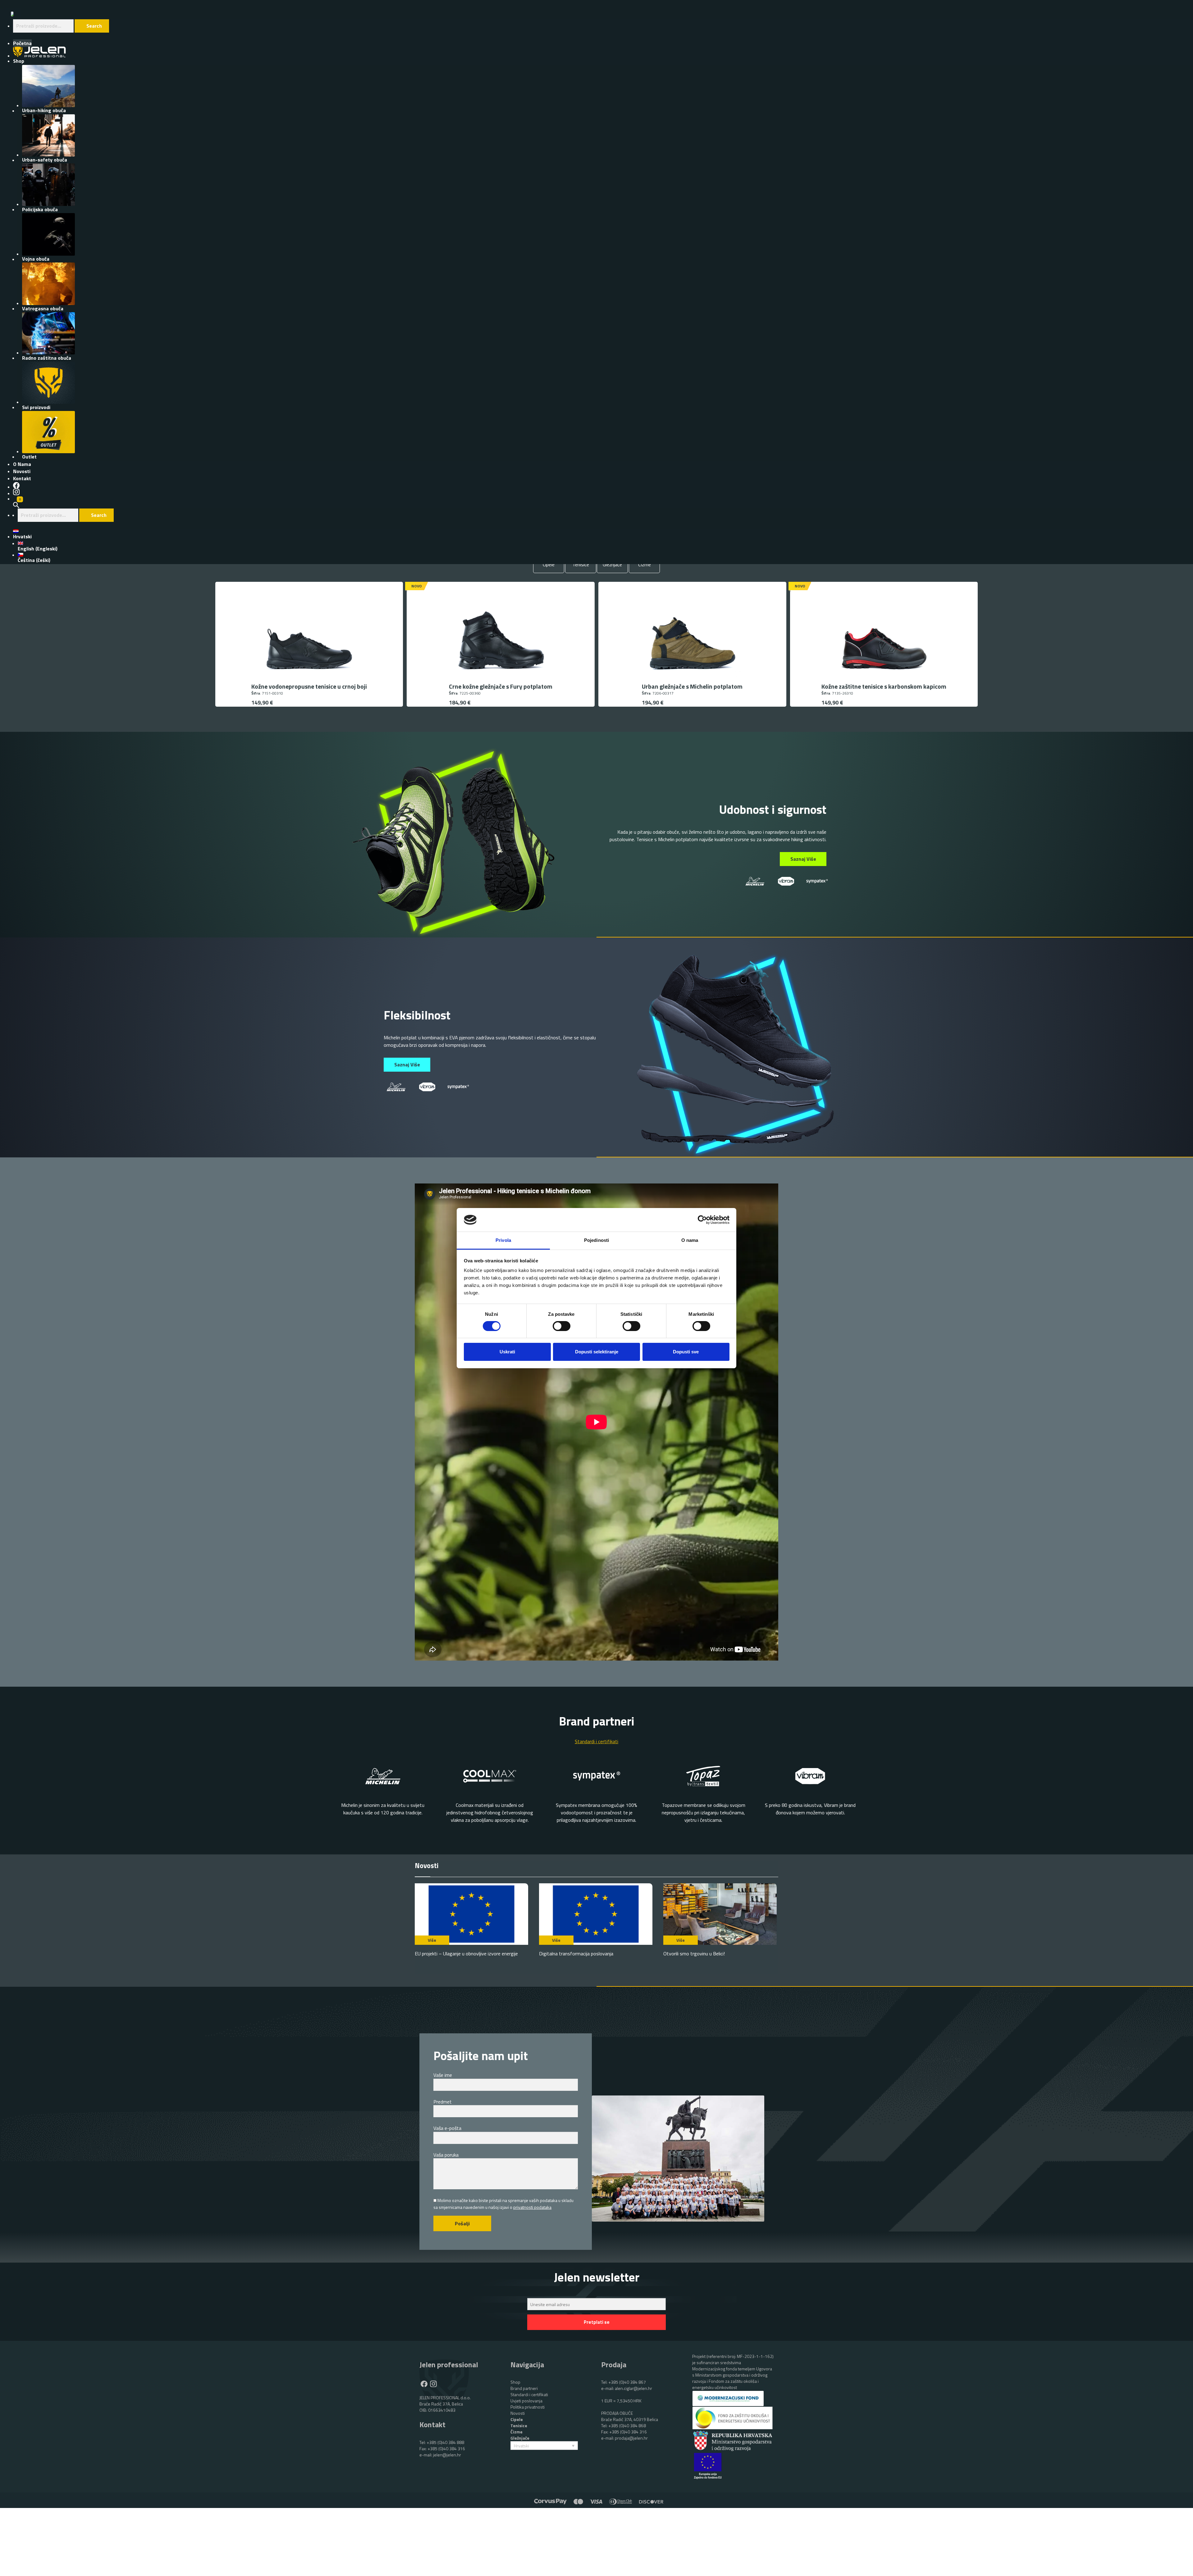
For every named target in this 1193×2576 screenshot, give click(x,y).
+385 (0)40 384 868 (627, 2426)
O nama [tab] (690, 1240)
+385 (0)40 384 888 (445, 2442)
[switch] (562, 1326)
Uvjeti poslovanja (526, 2401)
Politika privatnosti (528, 2407)
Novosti (518, 2413)
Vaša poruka (446, 2155)
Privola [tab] (503, 1240)
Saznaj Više (803, 859)
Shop (515, 2382)
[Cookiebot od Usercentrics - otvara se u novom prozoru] (702, 1220)
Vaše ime (443, 2075)
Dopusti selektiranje (597, 1352)
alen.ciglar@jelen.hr (633, 2388)
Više (432, 1940)
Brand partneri (524, 2388)
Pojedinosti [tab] (596, 1240)
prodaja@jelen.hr (631, 2438)
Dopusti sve (686, 1352)
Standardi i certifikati (529, 2394)
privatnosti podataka (532, 2207)
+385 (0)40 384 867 (627, 2382)
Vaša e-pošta (447, 2128)
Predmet (443, 2102)
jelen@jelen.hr (447, 2455)
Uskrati (507, 1352)
